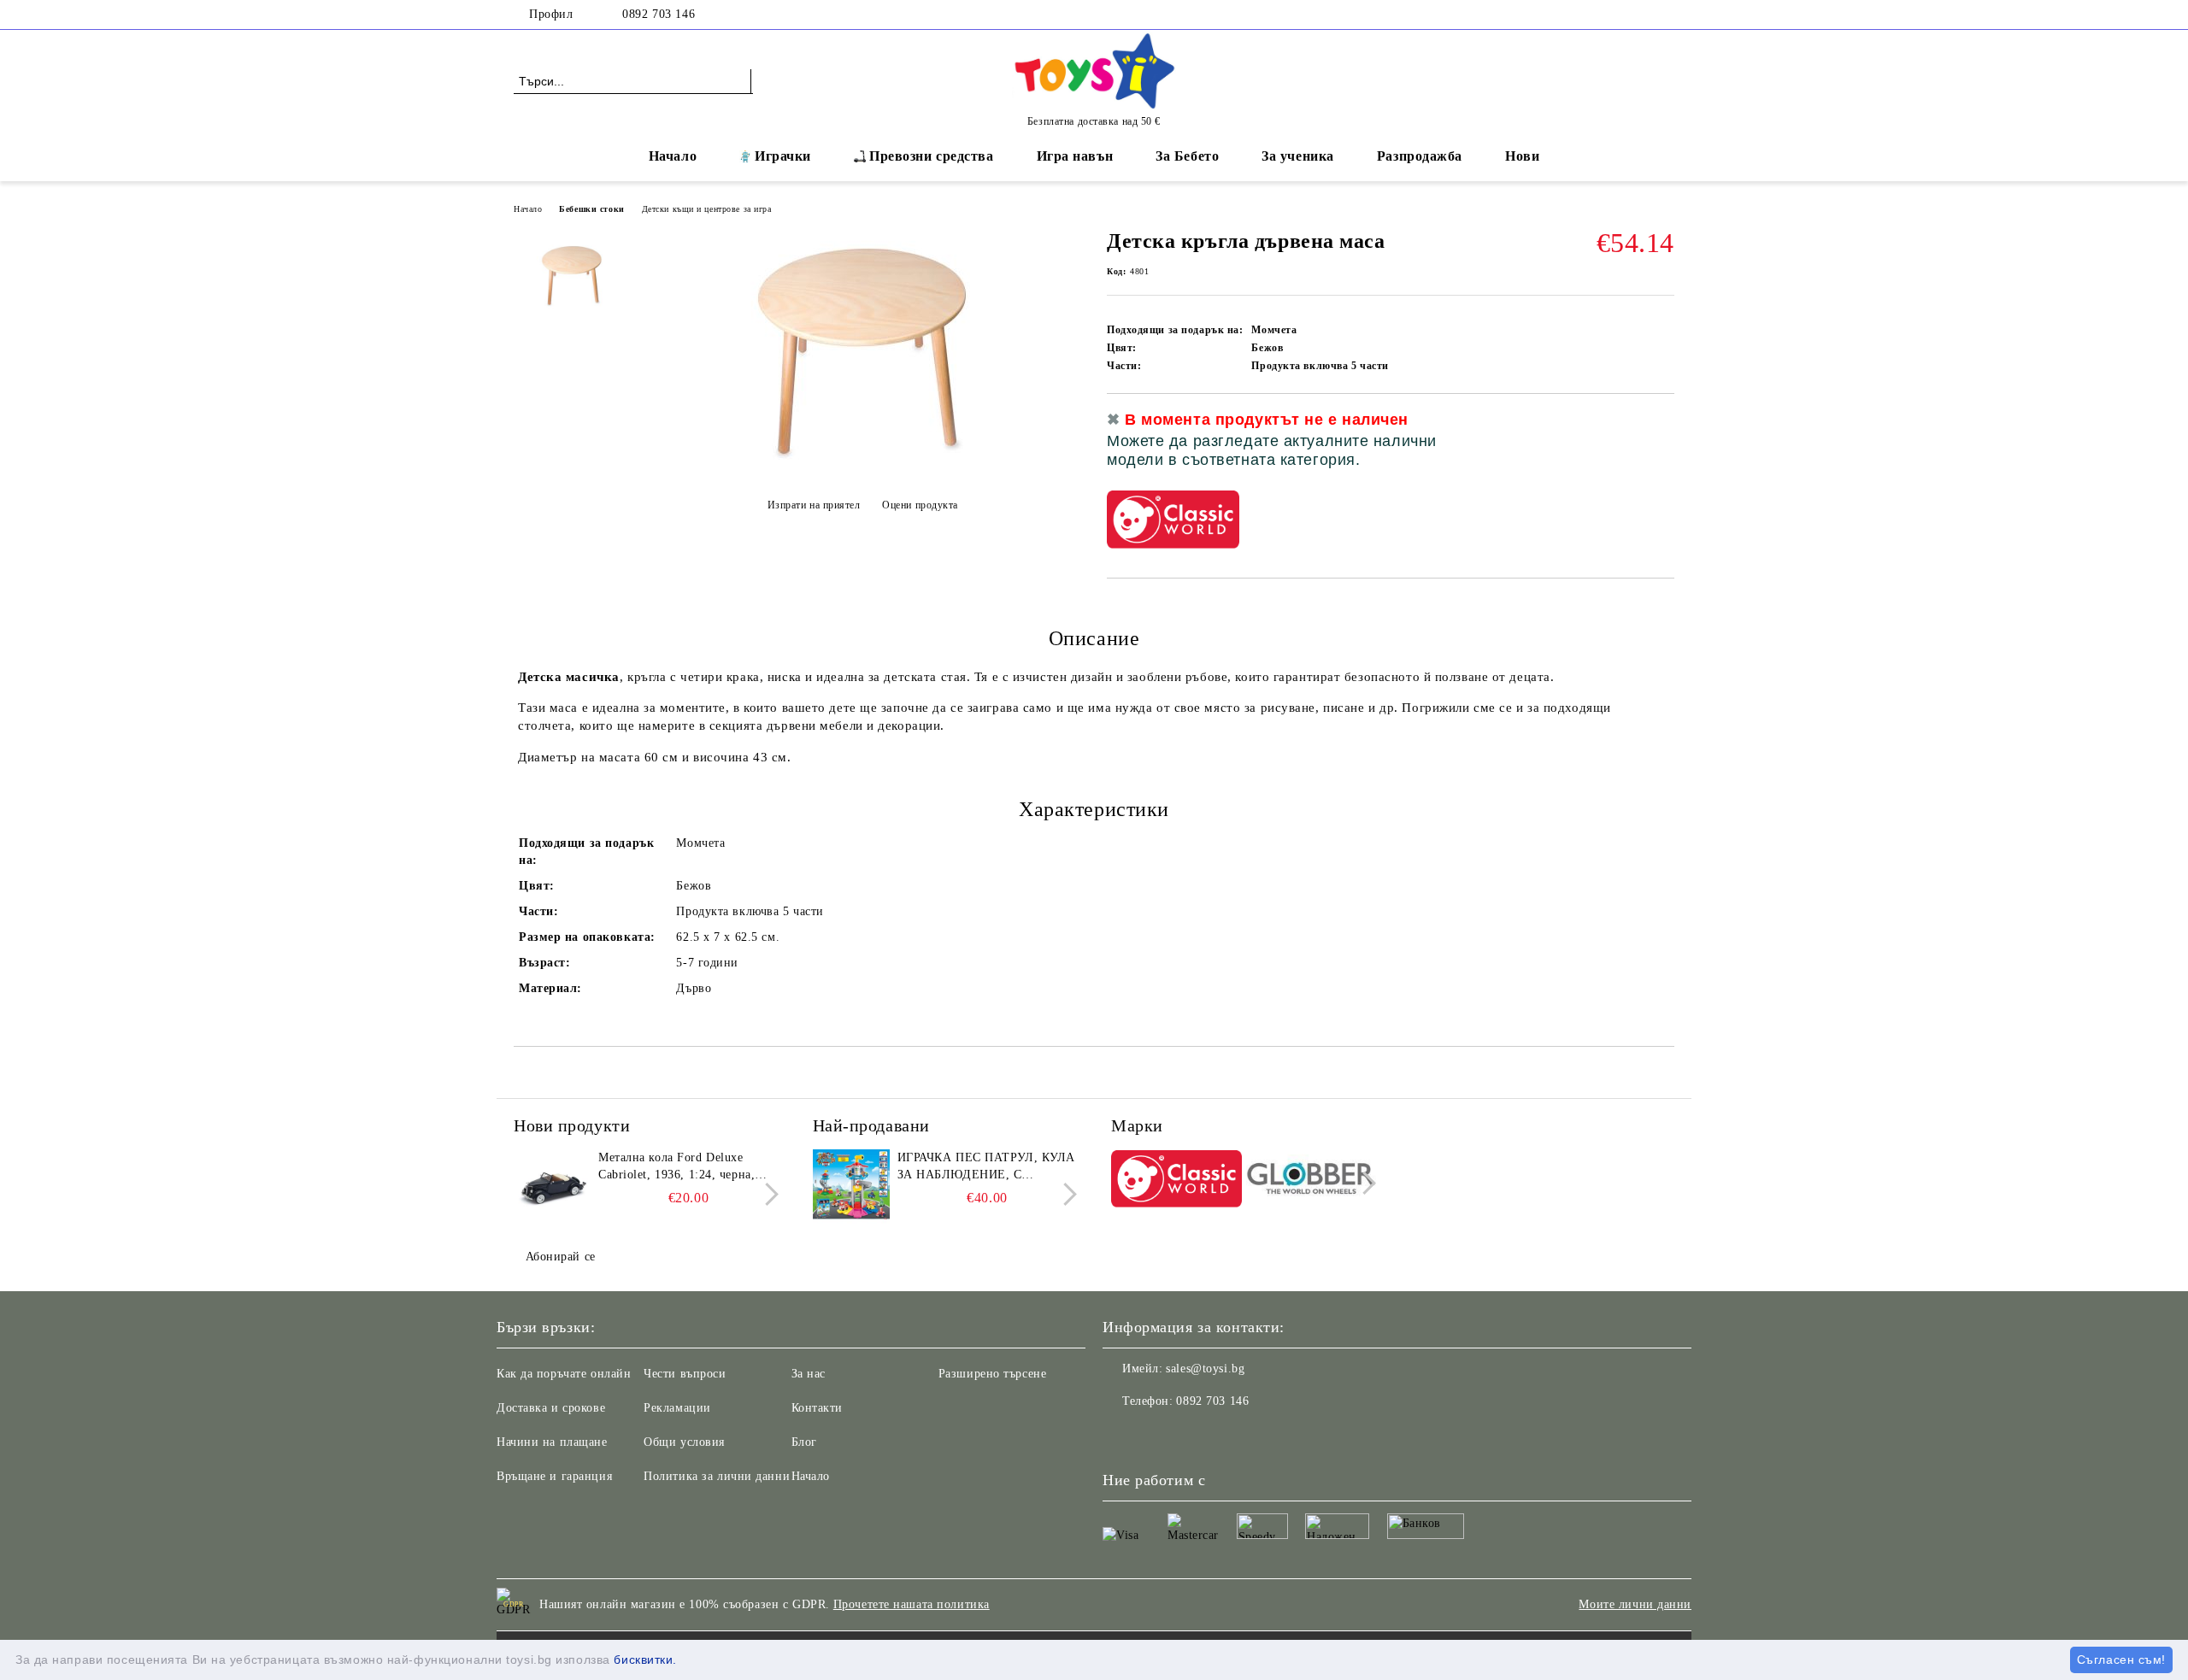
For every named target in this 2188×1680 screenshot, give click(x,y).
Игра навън (1075, 156)
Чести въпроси (685, 1374)
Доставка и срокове (551, 1408)
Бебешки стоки (591, 209)
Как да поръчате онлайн (564, 1374)
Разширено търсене (993, 1374)
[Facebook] (1665, 15)
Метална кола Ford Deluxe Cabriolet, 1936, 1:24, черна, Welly (676, 1167)
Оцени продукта (920, 505)
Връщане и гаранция (554, 1476)
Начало (673, 156)
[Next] (767, 1194)
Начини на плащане (552, 1442)
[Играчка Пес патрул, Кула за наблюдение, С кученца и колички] (851, 1188)
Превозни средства (932, 156)
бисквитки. (645, 1659)
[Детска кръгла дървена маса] (862, 463)
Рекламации (677, 1408)
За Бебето (1187, 156)
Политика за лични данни (717, 1476)
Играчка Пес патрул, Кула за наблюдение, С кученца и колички (986, 1167)
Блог (804, 1442)
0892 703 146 (659, 14)
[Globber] (1312, 1181)
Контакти (817, 1408)
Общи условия (684, 1442)
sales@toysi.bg (1205, 1369)
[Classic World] (1176, 1181)
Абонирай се (561, 1257)
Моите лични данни (1635, 1604)
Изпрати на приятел (814, 505)
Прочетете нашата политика (912, 1604)
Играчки (783, 156)
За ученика (1298, 156)
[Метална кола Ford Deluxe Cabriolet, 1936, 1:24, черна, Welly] (552, 1188)
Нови (1522, 156)
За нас (809, 1374)
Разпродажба (1420, 156)
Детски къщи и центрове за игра (707, 209)
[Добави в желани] (1662, 445)
